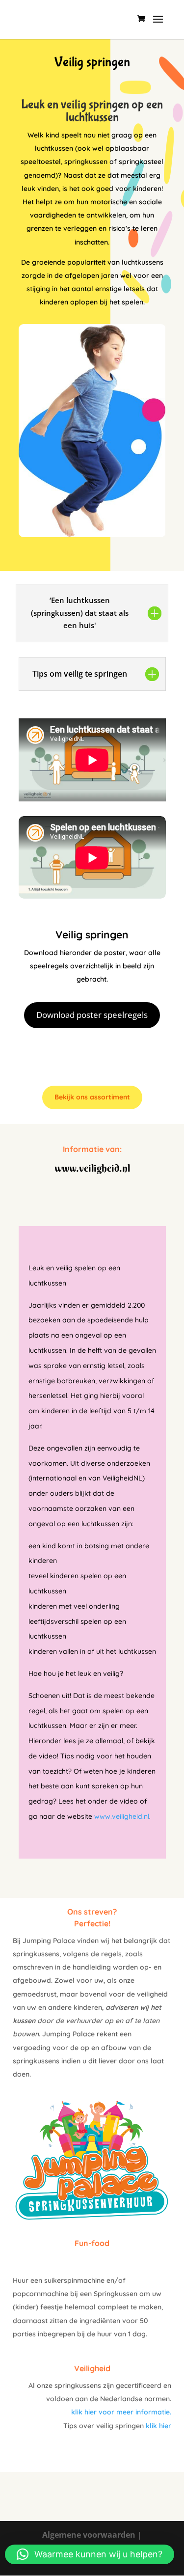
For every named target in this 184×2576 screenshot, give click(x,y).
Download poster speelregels (92, 1015)
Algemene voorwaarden (89, 2535)
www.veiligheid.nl (122, 1816)
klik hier (158, 2426)
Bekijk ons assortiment (92, 1097)
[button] (90, 2554)
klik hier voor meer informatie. (121, 2412)
